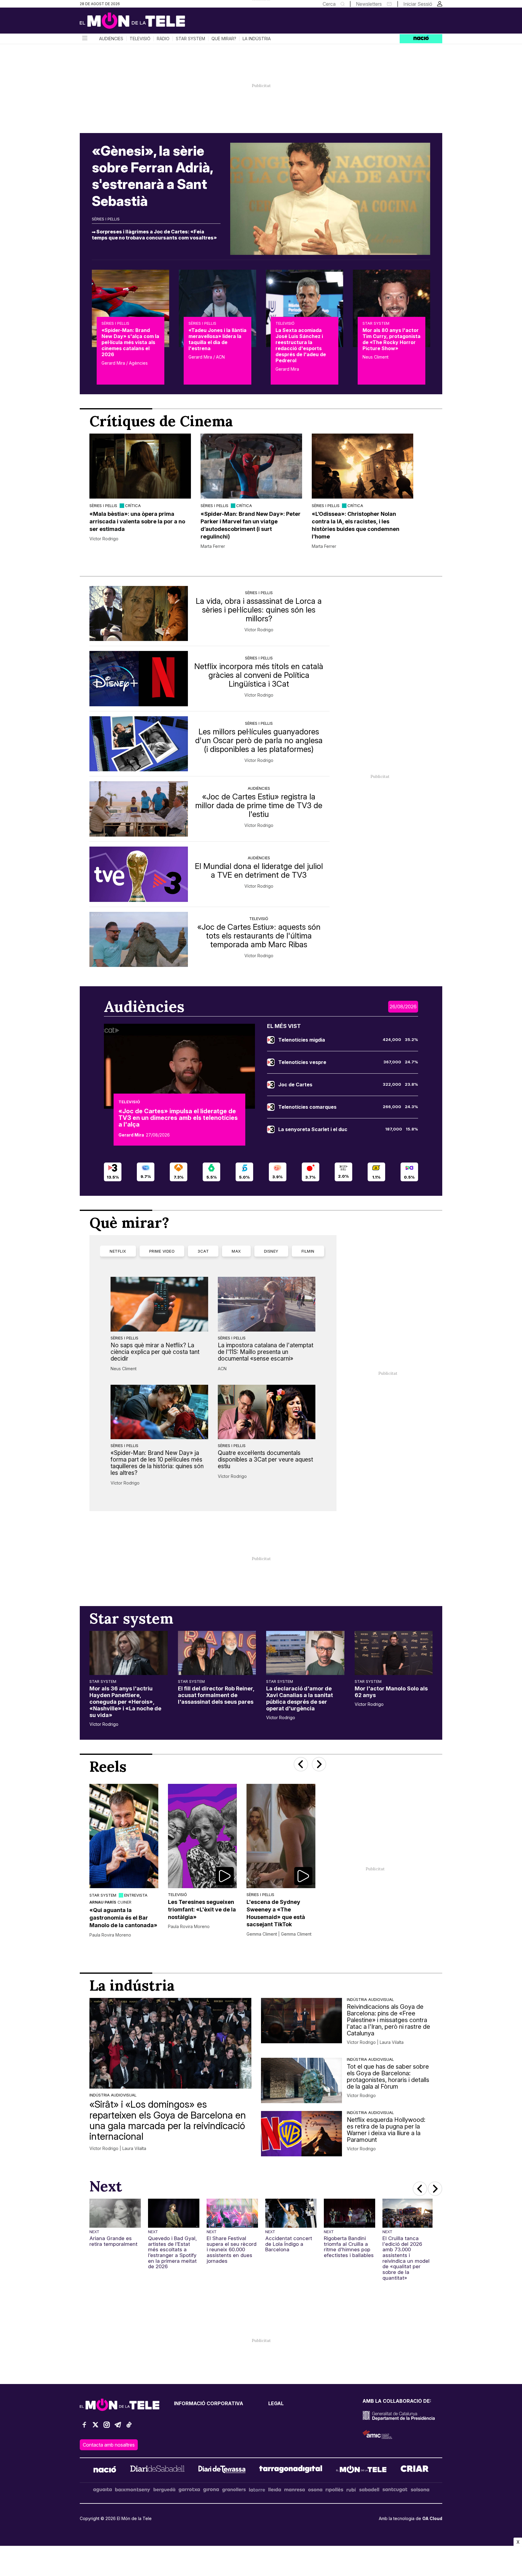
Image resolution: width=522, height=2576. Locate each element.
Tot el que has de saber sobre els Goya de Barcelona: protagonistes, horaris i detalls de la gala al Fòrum (388, 2077)
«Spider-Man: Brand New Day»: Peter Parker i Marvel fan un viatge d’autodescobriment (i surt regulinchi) (251, 525)
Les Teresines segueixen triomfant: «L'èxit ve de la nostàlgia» (202, 1909)
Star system (190, 39)
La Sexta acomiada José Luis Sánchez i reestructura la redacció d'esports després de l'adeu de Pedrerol (301, 345)
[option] (140, 491)
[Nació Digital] (139, 23)
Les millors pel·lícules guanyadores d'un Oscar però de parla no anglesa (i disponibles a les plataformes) (259, 740)
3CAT (203, 1251)
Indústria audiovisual (113, 2095)
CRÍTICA (133, 506)
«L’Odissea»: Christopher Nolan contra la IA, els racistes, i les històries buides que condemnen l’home (356, 525)
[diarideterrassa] (222, 2470)
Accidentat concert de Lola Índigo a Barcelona (289, 2244)
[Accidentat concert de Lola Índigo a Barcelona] (291, 2213)
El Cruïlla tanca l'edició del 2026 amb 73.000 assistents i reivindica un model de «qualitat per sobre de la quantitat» (406, 2258)
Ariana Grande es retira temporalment (113, 2241)
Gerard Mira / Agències (125, 363)
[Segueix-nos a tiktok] (129, 2427)
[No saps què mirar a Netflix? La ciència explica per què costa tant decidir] (159, 1304)
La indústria (257, 39)
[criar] (415, 2470)
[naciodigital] (105, 2470)
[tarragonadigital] (291, 2470)
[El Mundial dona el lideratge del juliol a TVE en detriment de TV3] (139, 874)
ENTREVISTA (136, 1895)
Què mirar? (224, 39)
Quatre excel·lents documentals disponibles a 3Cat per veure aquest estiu (265, 1459)
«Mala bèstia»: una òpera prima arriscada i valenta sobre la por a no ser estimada (137, 521)
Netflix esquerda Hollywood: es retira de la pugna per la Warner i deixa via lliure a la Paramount (386, 2130)
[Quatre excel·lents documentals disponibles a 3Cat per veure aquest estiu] (267, 1412)
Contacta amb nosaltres (109, 2445)
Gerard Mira (287, 369)
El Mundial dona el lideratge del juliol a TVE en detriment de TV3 (259, 870)
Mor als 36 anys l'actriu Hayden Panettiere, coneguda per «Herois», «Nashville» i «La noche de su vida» (125, 1702)
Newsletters (369, 4)
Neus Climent (375, 357)
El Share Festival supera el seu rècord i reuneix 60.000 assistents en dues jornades (232, 2250)
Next (94, 2232)
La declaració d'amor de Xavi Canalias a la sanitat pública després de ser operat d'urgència (300, 1698)
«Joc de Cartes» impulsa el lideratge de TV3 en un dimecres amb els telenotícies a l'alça (178, 1118)
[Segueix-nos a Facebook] (84, 2427)
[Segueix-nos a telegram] (118, 2427)
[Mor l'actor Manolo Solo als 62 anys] (394, 1653)
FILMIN (308, 1251)
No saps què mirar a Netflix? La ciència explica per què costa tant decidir (155, 1352)
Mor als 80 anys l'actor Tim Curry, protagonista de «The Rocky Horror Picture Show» (391, 339)
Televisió (140, 39)
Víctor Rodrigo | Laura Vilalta (118, 2148)
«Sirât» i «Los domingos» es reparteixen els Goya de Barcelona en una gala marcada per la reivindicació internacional (168, 2120)
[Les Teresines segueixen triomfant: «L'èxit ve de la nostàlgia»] (202, 1836)
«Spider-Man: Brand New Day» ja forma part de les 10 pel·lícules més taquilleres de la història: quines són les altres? (157, 1463)
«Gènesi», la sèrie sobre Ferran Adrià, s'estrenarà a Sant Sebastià (152, 176)
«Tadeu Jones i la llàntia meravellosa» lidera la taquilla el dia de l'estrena (217, 339)
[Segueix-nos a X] (95, 2427)
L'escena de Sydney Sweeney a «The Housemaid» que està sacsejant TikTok (276, 1913)
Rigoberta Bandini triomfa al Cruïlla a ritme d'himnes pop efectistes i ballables (349, 2247)
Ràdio (163, 39)
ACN (222, 1369)
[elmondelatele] (361, 2470)
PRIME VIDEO (162, 1251)
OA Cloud (432, 2518)
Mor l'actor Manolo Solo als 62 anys (391, 1692)
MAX (236, 1251)
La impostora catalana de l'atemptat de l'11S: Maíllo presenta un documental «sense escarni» (266, 1352)
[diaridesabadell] (157, 2470)
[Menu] (84, 39)
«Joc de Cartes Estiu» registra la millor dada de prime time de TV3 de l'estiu (259, 805)
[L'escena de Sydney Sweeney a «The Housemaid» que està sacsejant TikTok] (281, 1836)
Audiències (111, 39)
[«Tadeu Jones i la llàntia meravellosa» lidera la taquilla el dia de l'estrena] (217, 308)
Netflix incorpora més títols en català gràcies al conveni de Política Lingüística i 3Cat (259, 675)
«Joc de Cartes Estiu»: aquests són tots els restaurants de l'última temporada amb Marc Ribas (259, 936)
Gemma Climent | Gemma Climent (279, 1934)
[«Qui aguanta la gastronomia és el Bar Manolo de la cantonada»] (124, 1836)
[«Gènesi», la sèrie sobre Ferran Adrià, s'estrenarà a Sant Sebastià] (330, 199)
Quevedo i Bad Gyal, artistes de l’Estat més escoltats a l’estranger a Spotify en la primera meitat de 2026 (172, 2252)
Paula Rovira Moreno (110, 1935)
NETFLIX (118, 1251)
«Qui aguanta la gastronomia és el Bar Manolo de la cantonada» (123, 1918)
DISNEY (271, 1251)
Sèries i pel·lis (106, 219)
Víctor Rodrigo (104, 539)
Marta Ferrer (213, 546)
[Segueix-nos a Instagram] (107, 2427)
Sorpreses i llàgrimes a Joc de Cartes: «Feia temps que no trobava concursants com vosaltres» (154, 235)
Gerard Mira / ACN (207, 357)
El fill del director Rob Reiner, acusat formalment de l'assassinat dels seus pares (216, 1695)
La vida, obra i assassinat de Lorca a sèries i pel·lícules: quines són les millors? (259, 610)
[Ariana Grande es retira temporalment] (115, 2213)
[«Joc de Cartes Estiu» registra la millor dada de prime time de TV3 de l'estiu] (139, 809)
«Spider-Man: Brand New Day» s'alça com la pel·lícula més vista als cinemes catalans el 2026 (130, 342)
